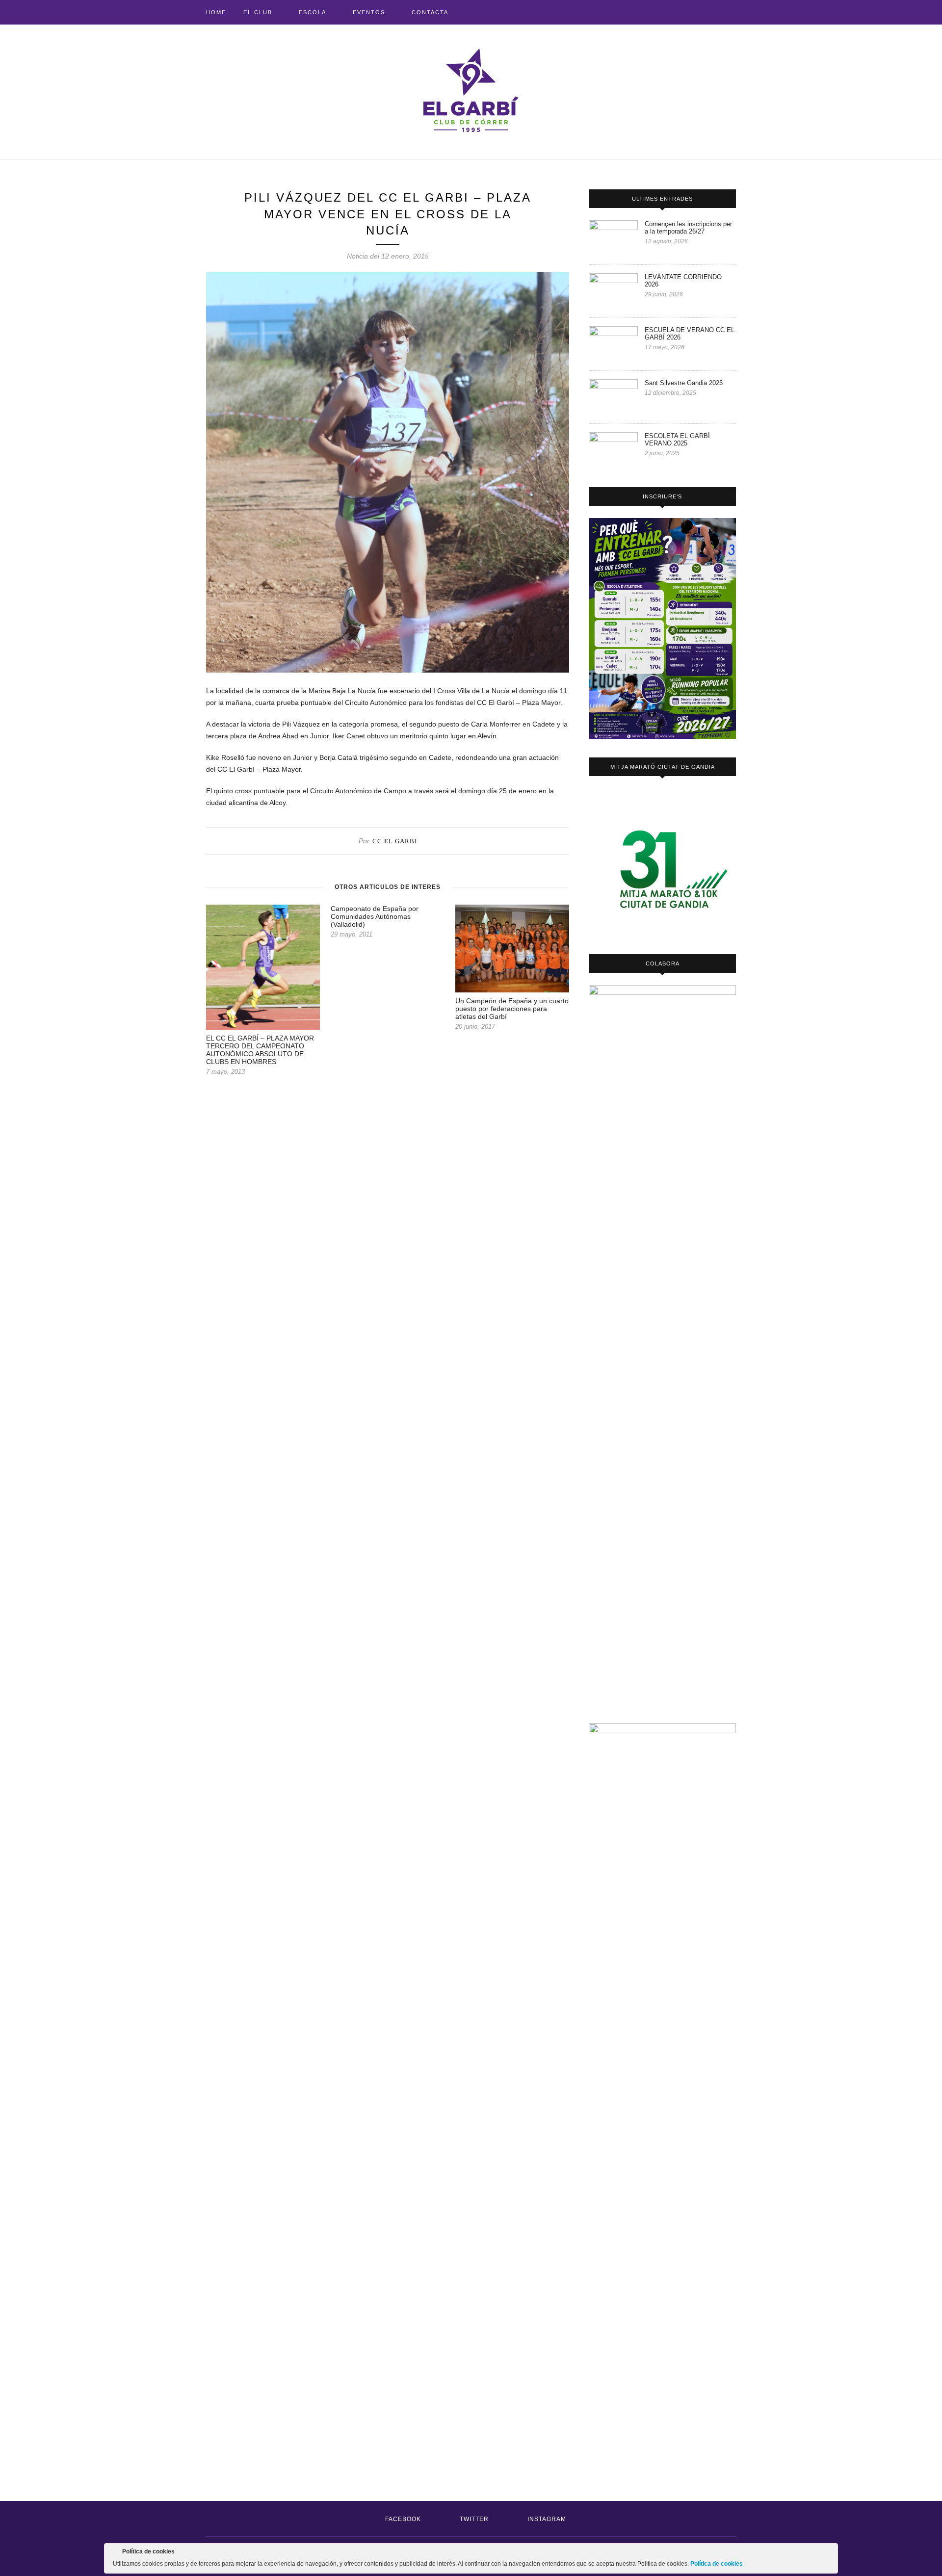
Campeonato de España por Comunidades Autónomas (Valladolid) (375, 916)
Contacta (430, 12)
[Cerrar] (830, 2553)
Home (216, 12)
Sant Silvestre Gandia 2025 (684, 383)
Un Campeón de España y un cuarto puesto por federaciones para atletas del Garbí (512, 1009)
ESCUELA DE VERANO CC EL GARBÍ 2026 (690, 334)
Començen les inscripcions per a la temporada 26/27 (688, 228)
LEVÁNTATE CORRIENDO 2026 (683, 281)
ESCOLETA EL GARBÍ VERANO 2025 (677, 440)
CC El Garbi (395, 841)
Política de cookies (717, 2564)
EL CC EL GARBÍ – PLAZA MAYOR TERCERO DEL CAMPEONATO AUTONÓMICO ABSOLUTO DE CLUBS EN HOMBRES (260, 1050)
